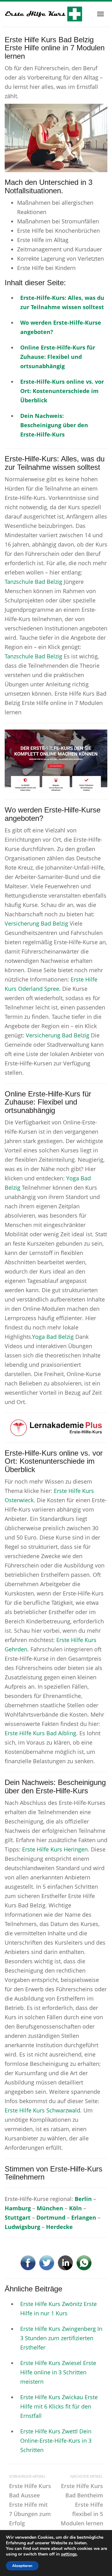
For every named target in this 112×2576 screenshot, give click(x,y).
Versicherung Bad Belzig (36, 923)
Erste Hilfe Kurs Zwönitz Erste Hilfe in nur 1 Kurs (58, 2308)
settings (69, 2554)
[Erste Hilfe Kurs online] (44, 14)
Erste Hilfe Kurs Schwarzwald (42, 2110)
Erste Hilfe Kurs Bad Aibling (40, 1733)
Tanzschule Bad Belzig (33, 582)
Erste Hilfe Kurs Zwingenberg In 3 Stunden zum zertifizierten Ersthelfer (61, 2338)
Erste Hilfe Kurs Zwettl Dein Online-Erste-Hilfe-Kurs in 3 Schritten (56, 2441)
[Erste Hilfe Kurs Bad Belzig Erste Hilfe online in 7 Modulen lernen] (56, 137)
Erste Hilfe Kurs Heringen (55, 1849)
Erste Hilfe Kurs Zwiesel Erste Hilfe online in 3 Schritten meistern (58, 2372)
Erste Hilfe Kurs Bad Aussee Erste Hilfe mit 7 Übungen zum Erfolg (30, 2500)
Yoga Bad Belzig (53, 1337)
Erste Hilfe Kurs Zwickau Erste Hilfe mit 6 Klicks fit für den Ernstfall (59, 2406)
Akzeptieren (22, 2566)
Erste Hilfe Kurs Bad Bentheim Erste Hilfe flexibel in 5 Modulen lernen (82, 2500)
